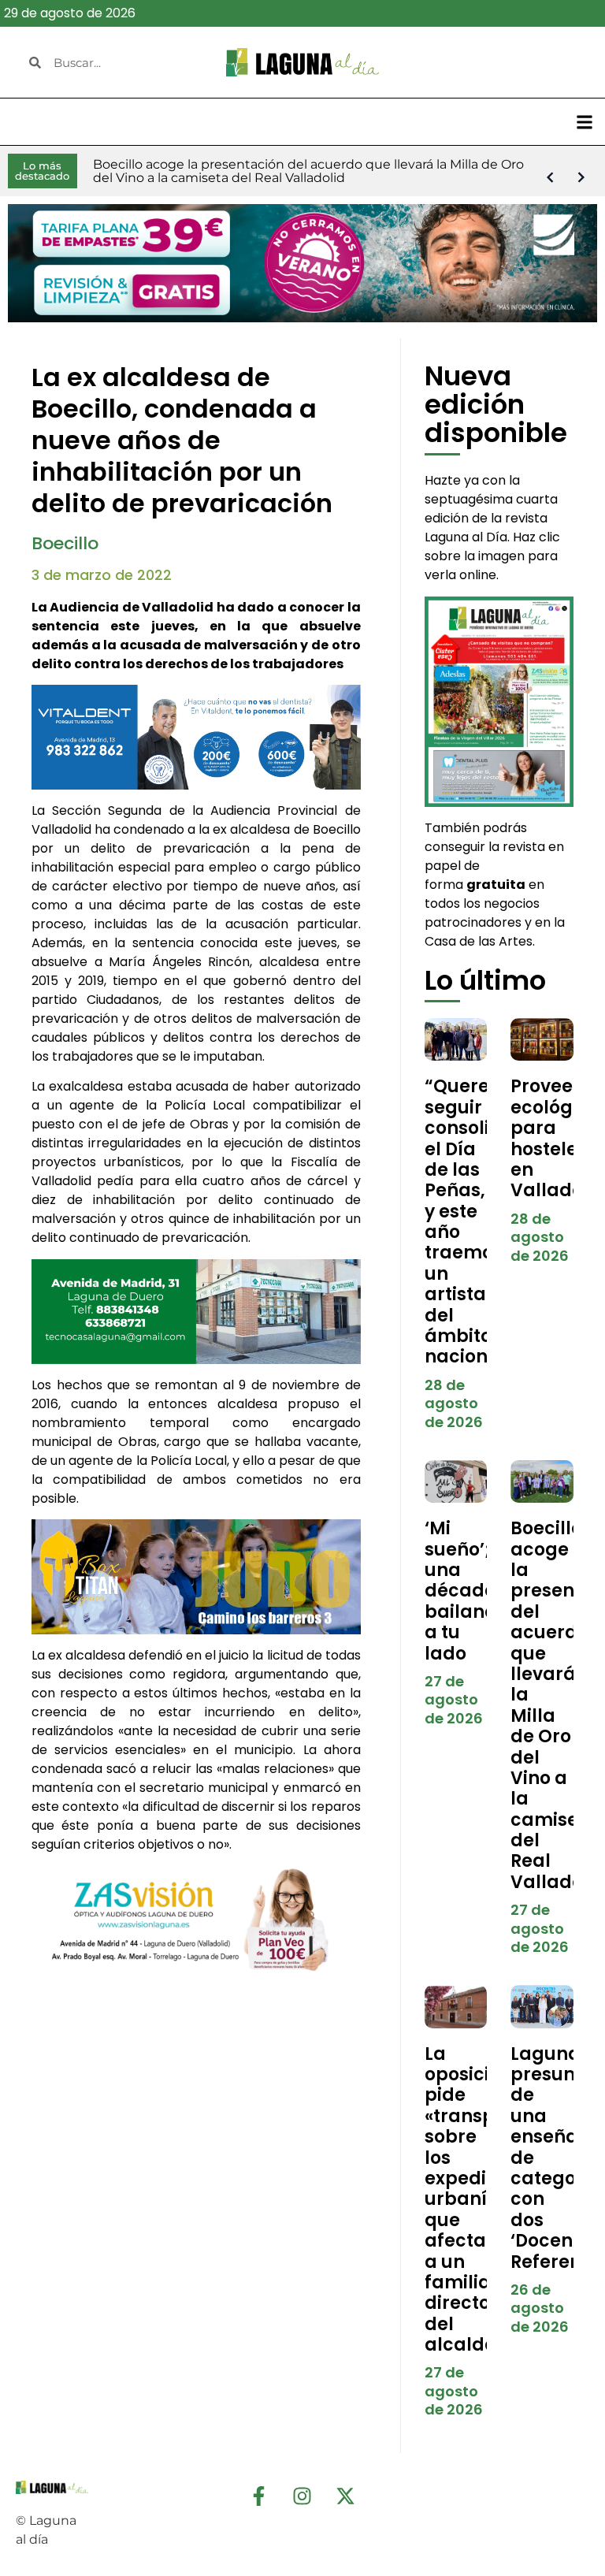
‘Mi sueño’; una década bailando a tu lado (466, 1591)
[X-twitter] (346, 2496)
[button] (584, 122)
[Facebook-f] (259, 2496)
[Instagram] (302, 2496)
